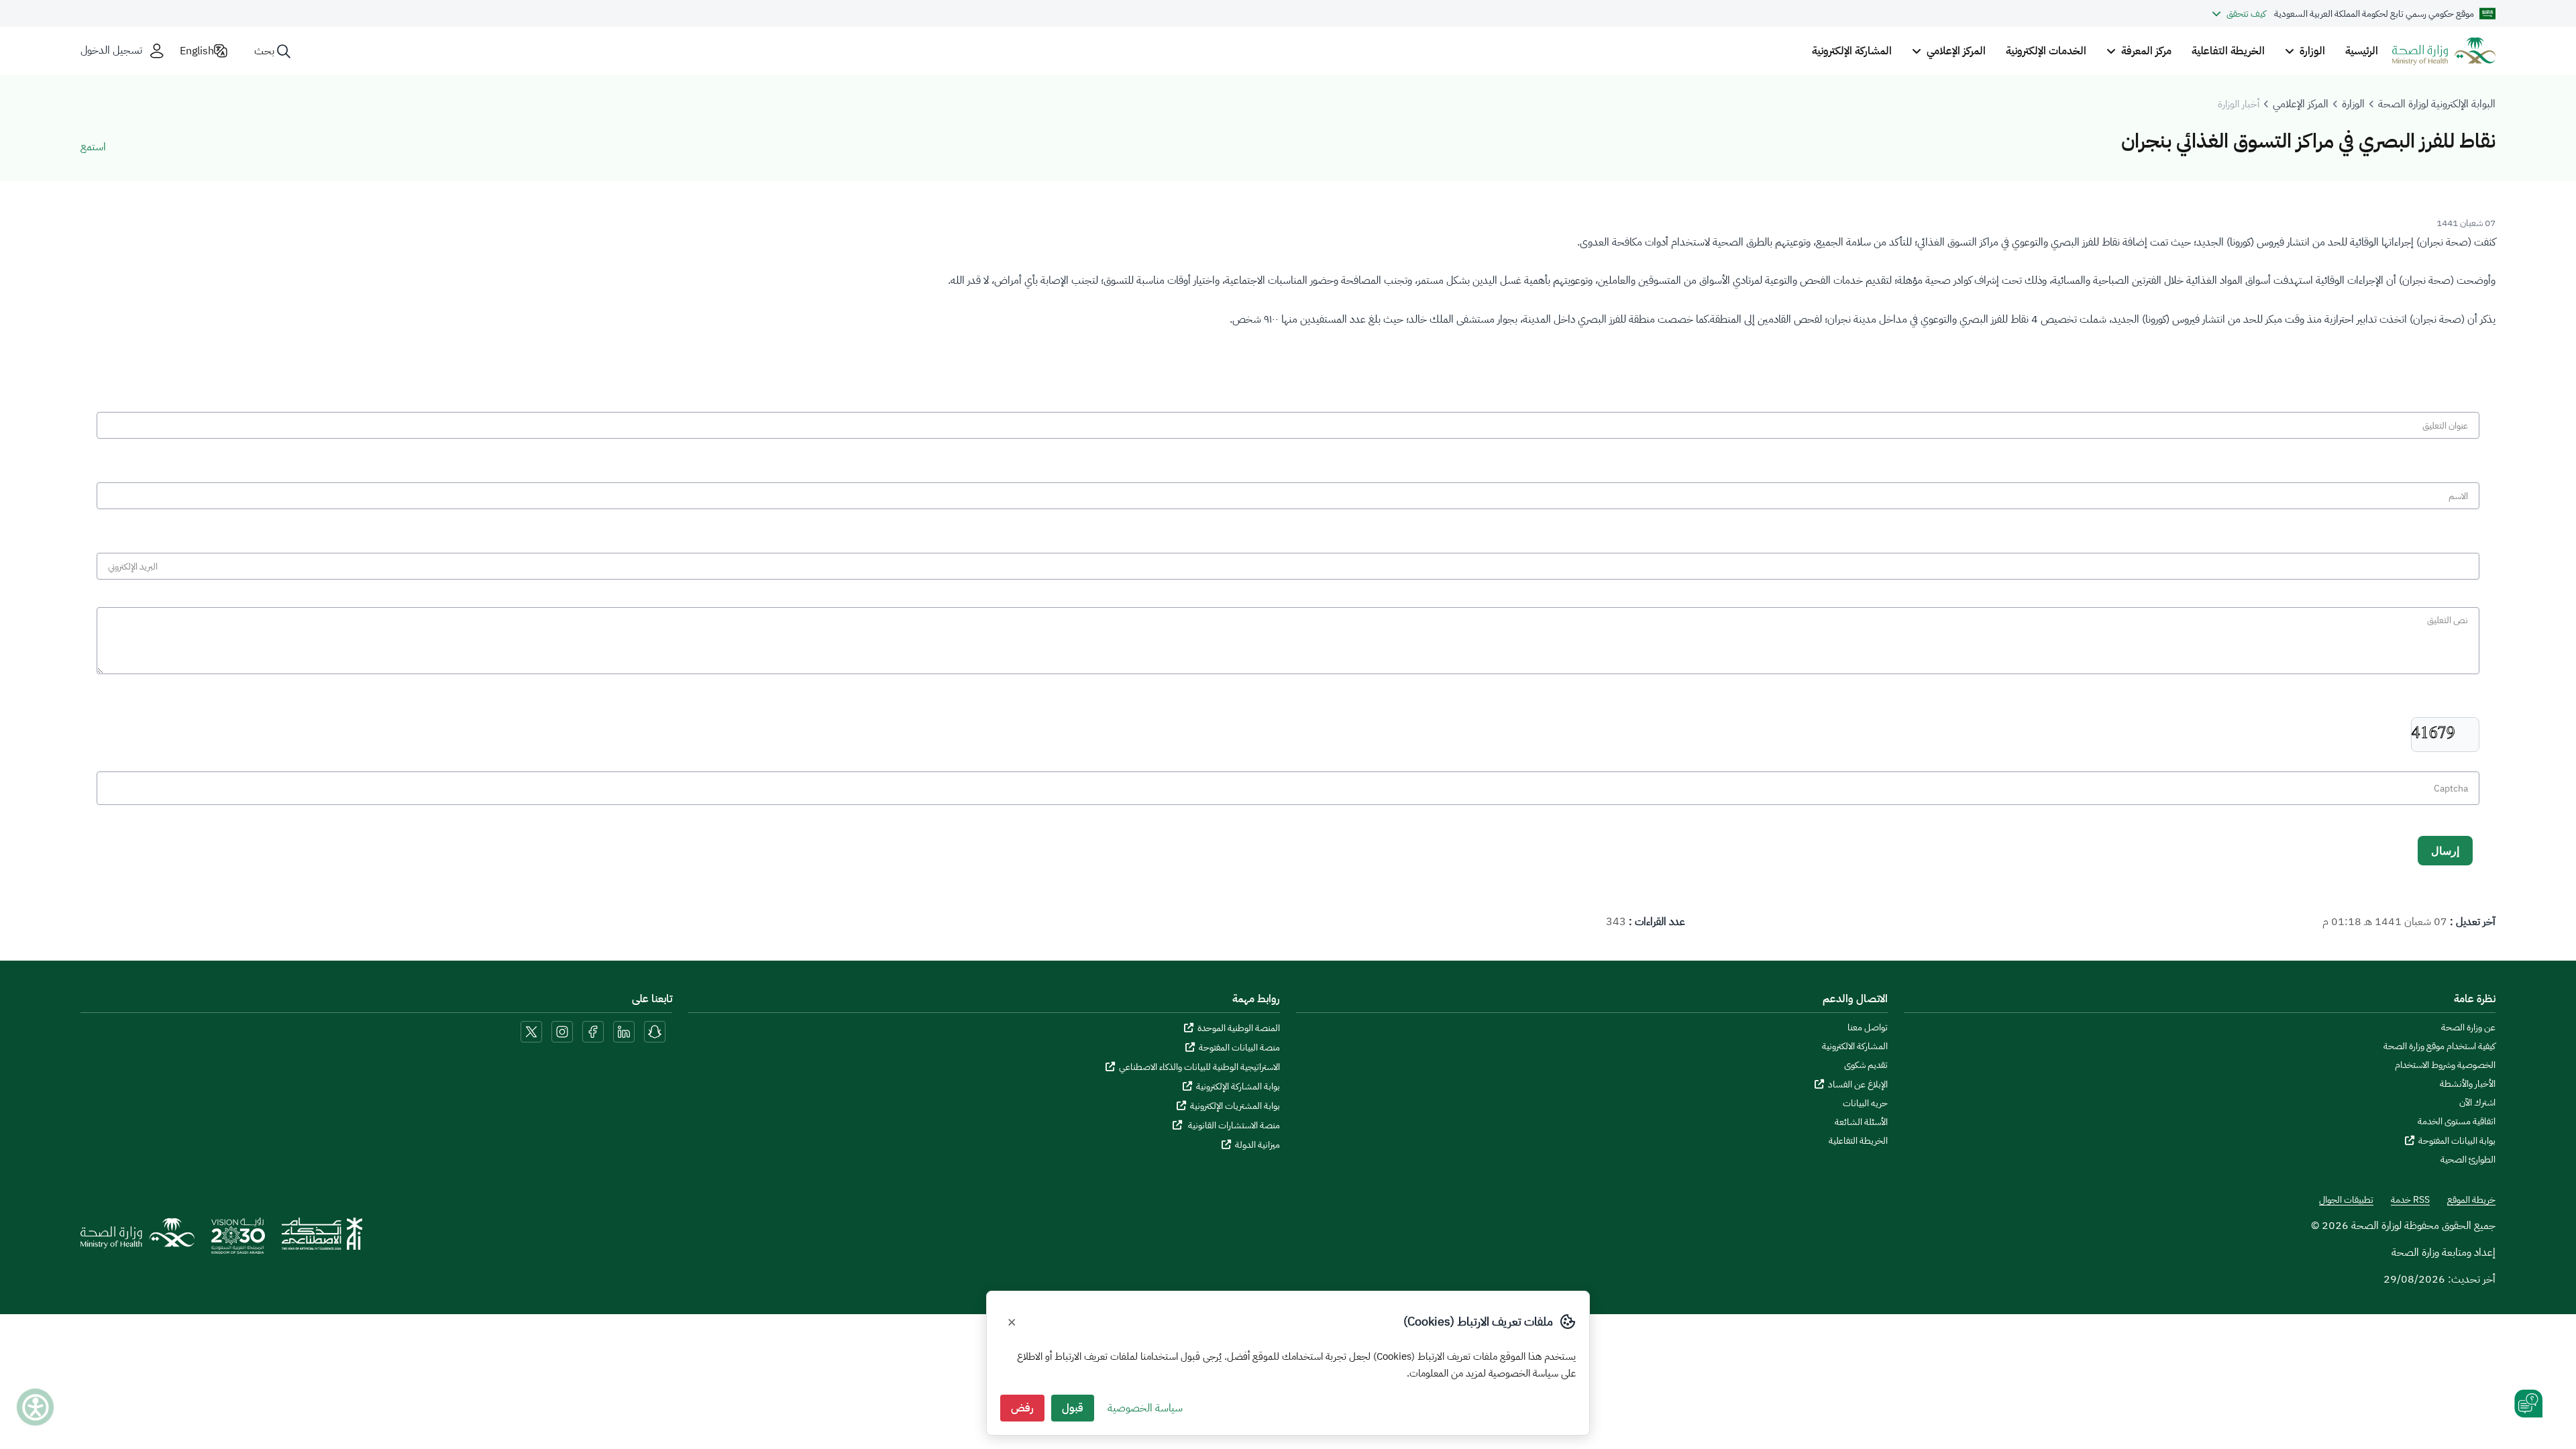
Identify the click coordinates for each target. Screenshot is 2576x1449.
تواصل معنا (1868, 1028)
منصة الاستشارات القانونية (1233, 1125)
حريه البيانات (1865, 1104)
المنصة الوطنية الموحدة (1239, 1028)
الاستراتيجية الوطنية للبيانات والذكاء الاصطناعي (1199, 1067)
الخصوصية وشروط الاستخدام (2445, 1065)
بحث (264, 51)
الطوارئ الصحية (2468, 1160)
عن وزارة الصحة (2468, 1028)
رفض (1022, 1408)
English (197, 51)
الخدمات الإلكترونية (2046, 51)
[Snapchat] (655, 1031)
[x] (531, 1031)
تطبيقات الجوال (2346, 1200)
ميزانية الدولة (1257, 1145)
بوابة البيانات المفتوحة (2457, 1141)
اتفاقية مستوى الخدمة (2457, 1122)
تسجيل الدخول (111, 51)
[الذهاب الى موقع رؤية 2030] (238, 1240)
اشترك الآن (2477, 1103)
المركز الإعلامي (2301, 104)
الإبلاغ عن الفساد (1858, 1084)
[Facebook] (593, 1031)
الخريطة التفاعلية (2228, 51)
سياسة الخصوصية (1145, 1408)
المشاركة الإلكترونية (1852, 51)
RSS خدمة (2410, 1200)
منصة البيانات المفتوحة (1239, 1048)
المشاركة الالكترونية (1855, 1046)
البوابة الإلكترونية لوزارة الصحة (2437, 104)
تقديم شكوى (1866, 1065)
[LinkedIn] (623, 1031)
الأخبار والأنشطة (2468, 1084)
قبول (1073, 1408)
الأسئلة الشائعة (1861, 1122)
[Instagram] (562, 1031)
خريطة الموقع (2471, 1200)
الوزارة (2353, 104)
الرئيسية (2362, 51)
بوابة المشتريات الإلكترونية (1235, 1106)
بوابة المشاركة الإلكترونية (1238, 1086)
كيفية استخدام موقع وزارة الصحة (2439, 1046)
